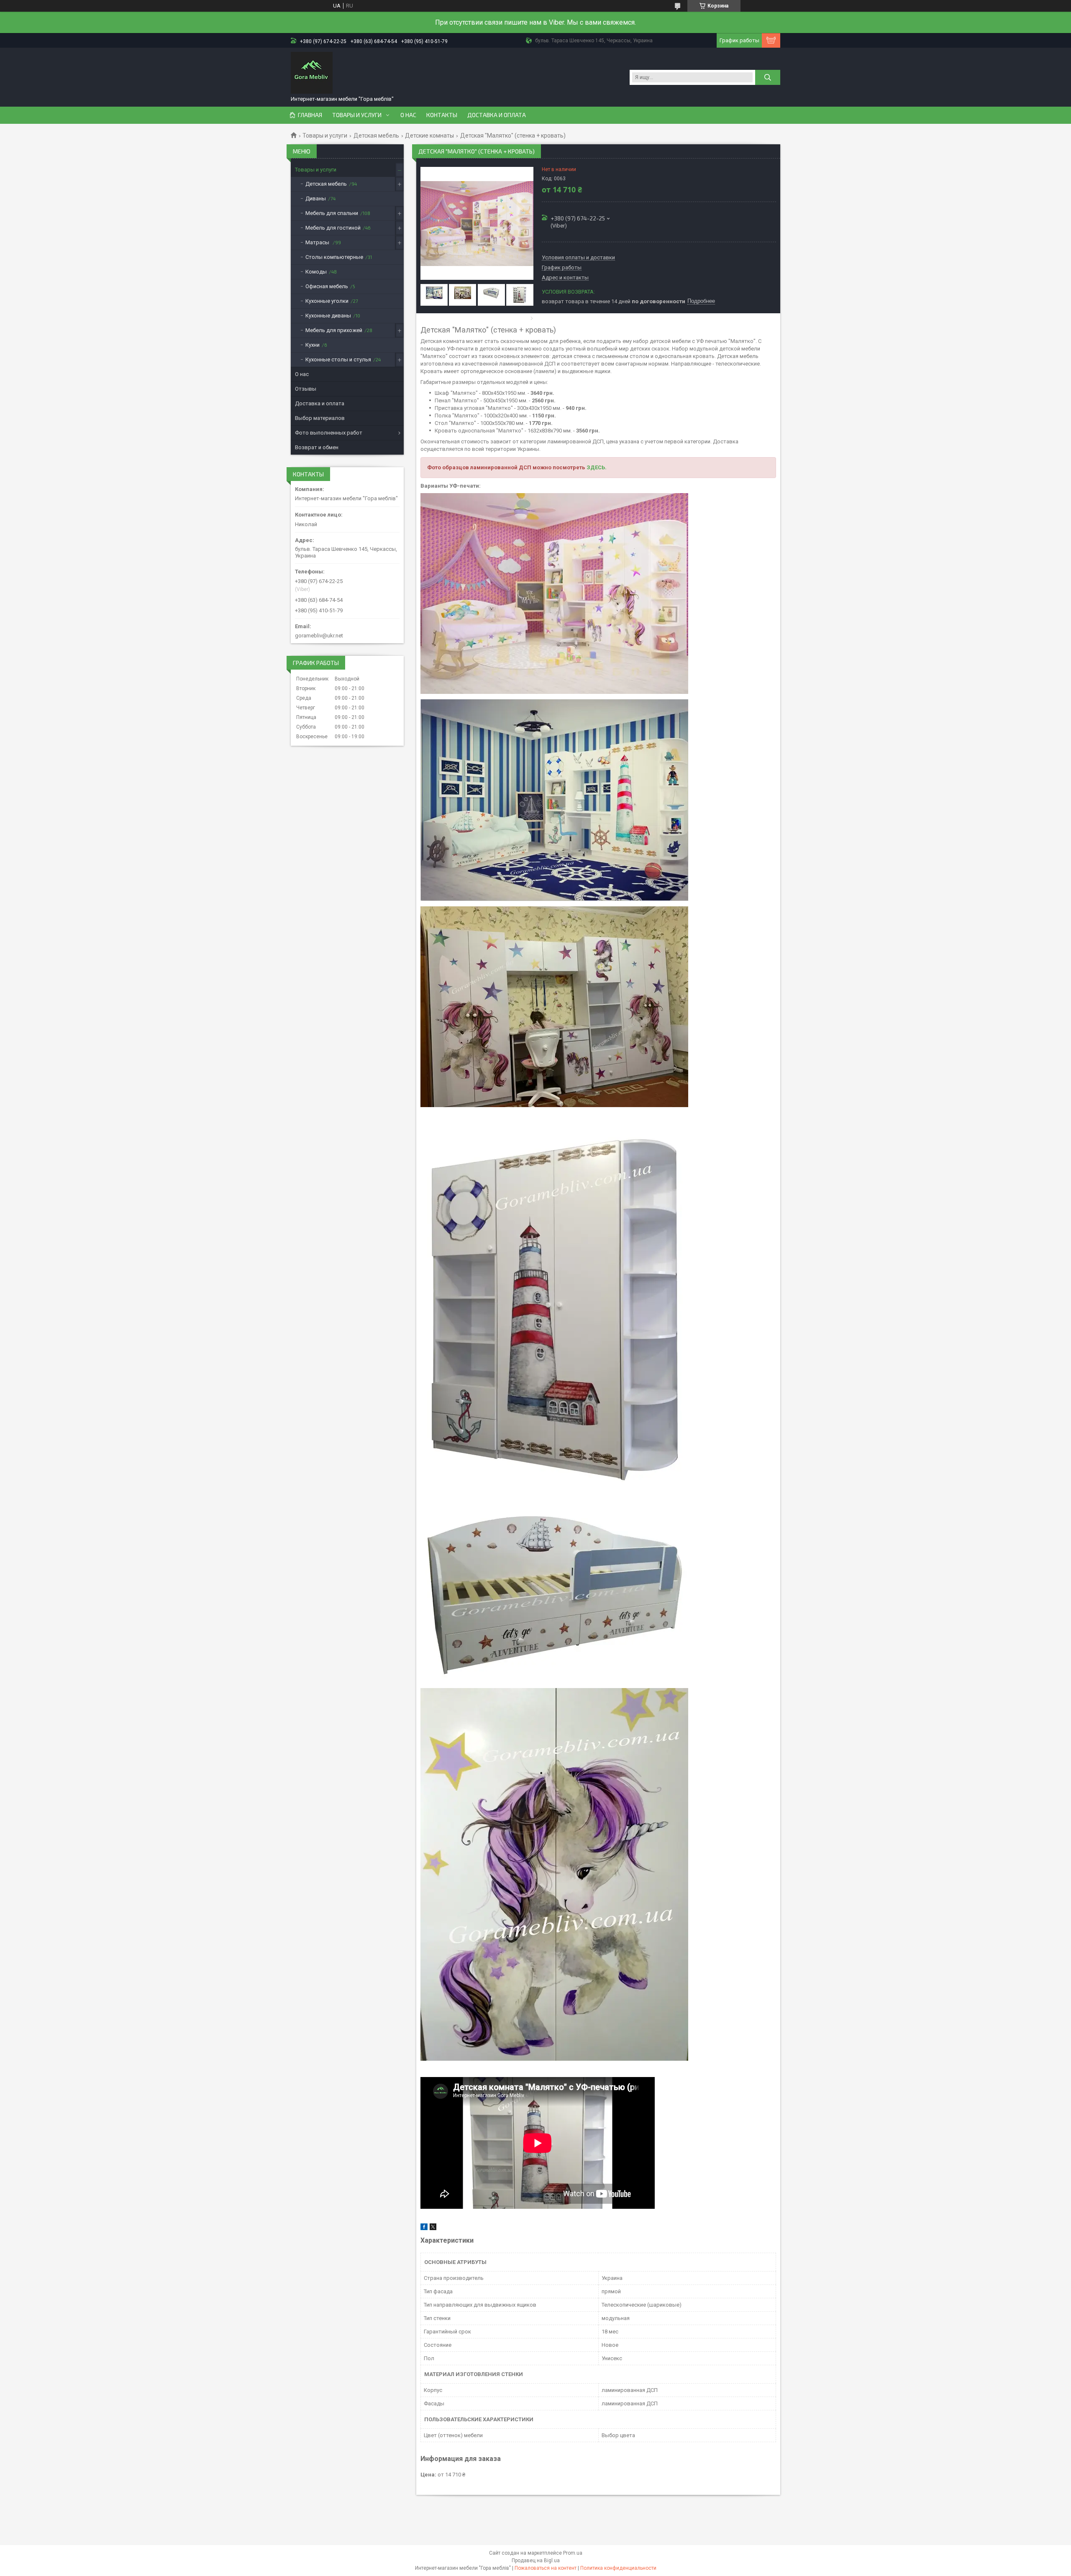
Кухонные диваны (328, 316)
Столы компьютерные (334, 257)
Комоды (316, 272)
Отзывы (306, 389)
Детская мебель (376, 136)
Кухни (313, 345)
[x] (433, 2228)
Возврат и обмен (317, 447)
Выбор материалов (320, 418)
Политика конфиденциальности (618, 2568)
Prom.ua (573, 2553)
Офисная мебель (327, 286)
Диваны (316, 198)
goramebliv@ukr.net (319, 636)
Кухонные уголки (327, 301)
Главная (310, 115)
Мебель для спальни (332, 213)
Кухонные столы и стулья (338, 359)
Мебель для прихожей (334, 330)
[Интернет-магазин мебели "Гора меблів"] (312, 73)
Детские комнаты (429, 136)
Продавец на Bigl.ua (536, 2561)
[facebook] (424, 2228)
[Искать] (768, 77)
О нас (408, 115)
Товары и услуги (357, 115)
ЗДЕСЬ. (597, 467)
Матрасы (318, 242)
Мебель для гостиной (333, 228)
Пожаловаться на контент (546, 2568)
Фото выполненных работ (329, 433)
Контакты (442, 115)
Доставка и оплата (497, 115)
